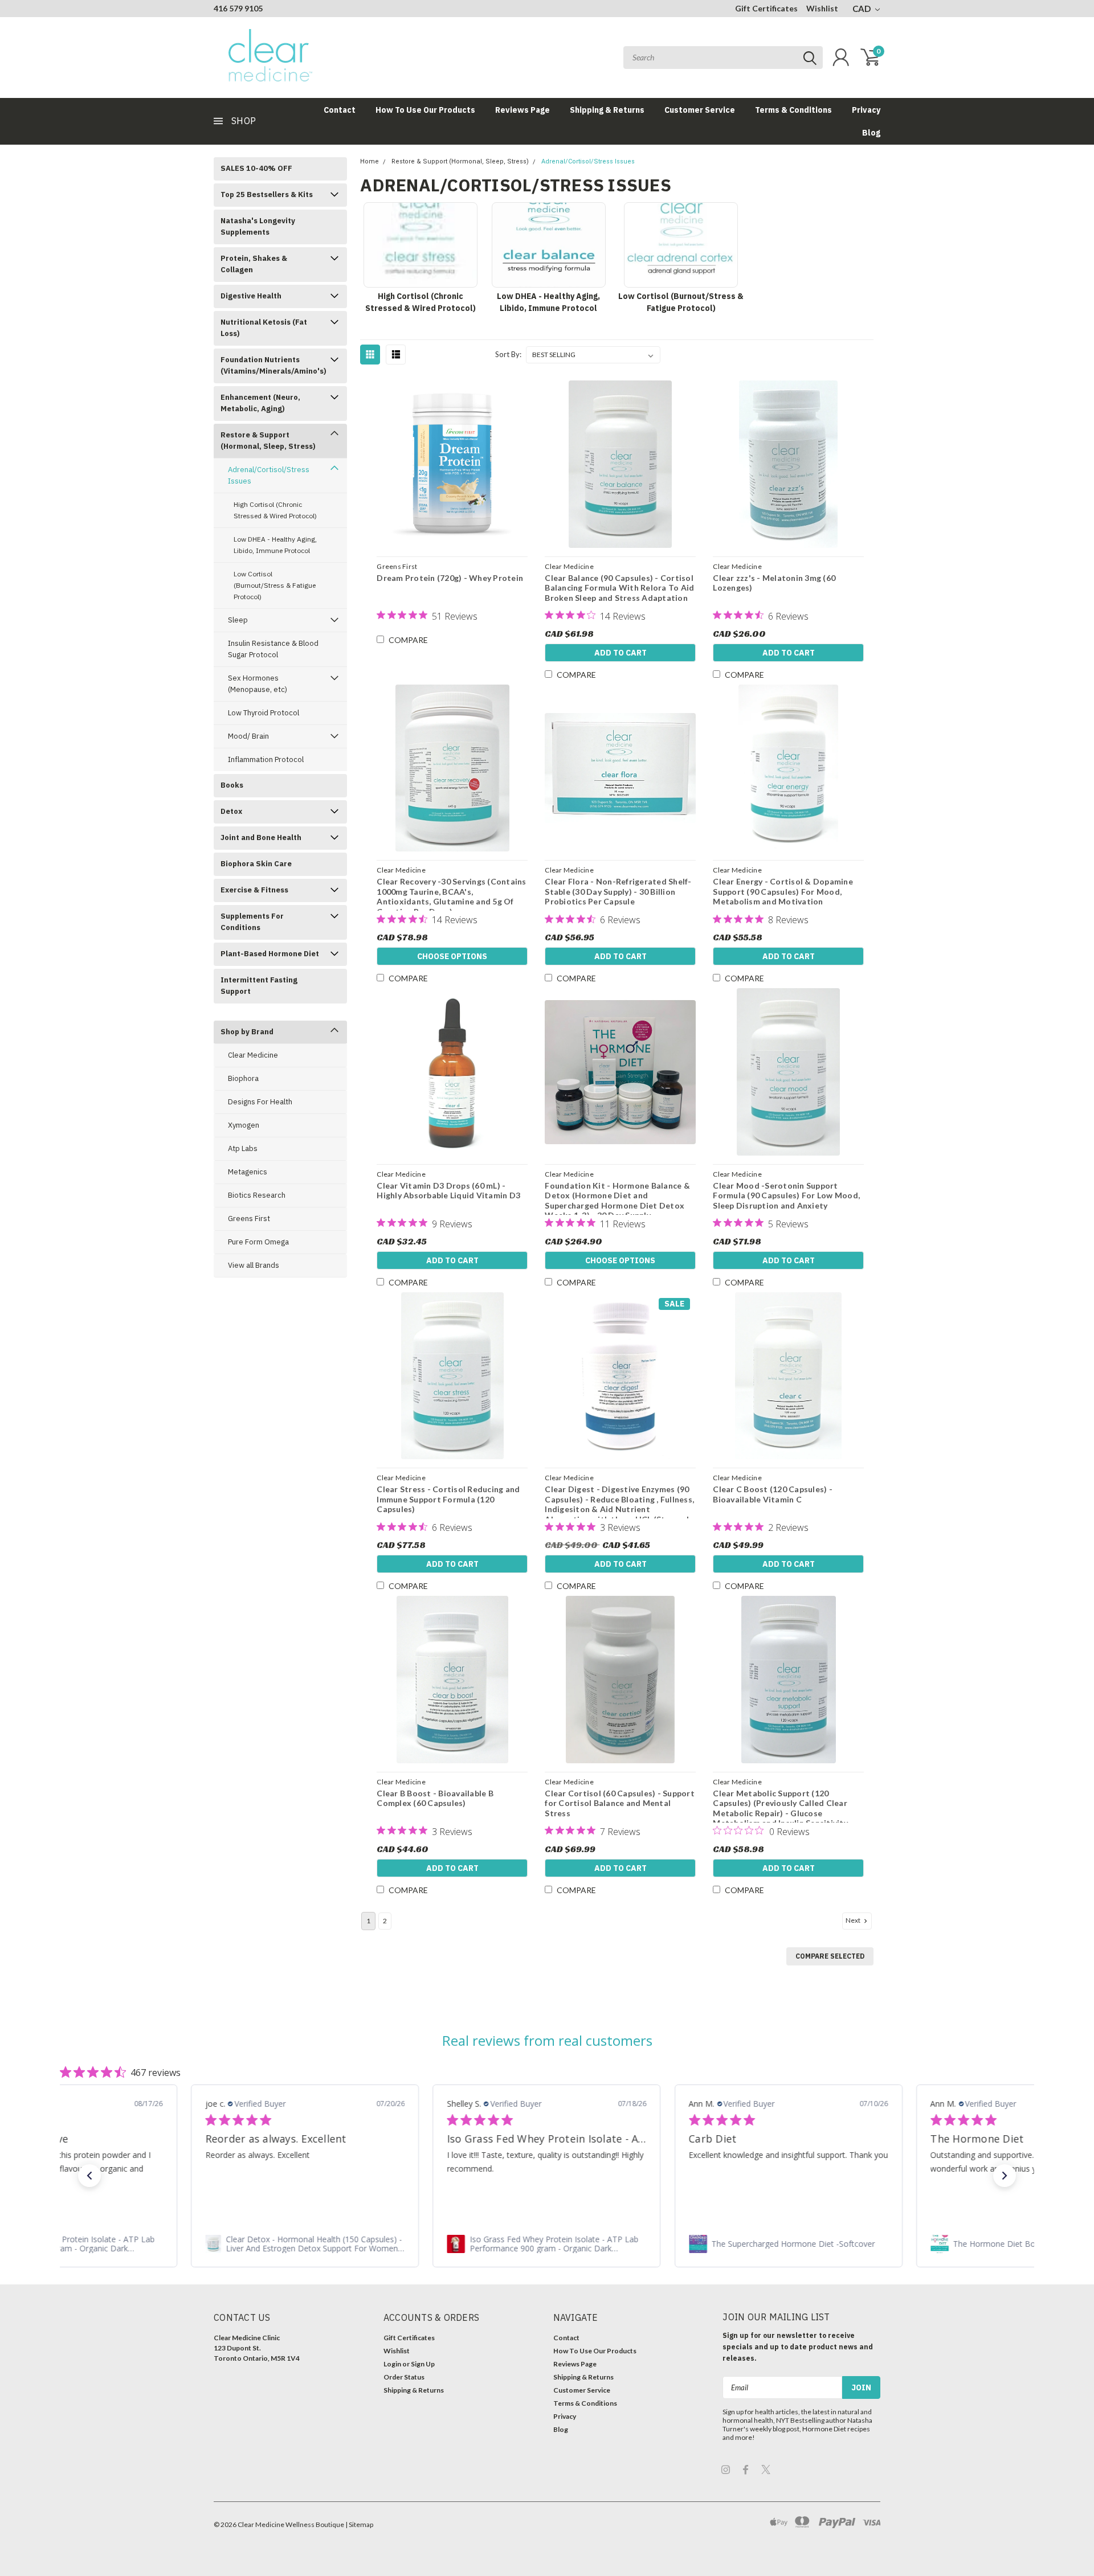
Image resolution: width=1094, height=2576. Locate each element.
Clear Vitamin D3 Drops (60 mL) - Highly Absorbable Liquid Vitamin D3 (448, 1191)
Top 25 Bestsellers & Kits (267, 194)
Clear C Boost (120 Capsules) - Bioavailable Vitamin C (773, 1494)
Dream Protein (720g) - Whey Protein (450, 578)
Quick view (452, 465)
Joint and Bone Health (261, 837)
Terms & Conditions (793, 110)
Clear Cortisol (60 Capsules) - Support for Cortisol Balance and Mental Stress (620, 1803)
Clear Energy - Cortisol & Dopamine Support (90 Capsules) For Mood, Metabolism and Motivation (783, 891)
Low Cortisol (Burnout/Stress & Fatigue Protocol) (275, 585)
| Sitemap (359, 2524)
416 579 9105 (238, 8)
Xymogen (244, 1125)
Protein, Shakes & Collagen (254, 264)
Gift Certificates (766, 8)
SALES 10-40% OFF (256, 168)
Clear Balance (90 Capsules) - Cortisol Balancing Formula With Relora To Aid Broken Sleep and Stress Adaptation (619, 588)
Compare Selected (830, 1956)
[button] (89, 2176)
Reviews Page (522, 110)
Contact (340, 110)
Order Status (404, 2377)
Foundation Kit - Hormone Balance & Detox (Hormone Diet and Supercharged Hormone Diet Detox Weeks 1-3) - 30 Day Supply (617, 1201)
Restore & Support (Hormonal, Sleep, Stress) (268, 441)
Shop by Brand (247, 1032)
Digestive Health (251, 296)
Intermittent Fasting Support (259, 986)
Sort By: (508, 354)
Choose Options (452, 956)
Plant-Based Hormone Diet (270, 954)
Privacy (866, 110)
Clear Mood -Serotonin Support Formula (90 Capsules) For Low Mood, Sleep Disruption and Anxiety (786, 1195)
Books (232, 785)
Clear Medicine (253, 1055)
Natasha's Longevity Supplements (258, 226)
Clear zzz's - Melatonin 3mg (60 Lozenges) (774, 583)
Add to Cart (621, 653)
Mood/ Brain (248, 736)
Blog (871, 133)
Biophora (243, 1078)
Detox (231, 811)
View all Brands (254, 1265)
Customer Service (700, 110)
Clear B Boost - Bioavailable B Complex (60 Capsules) (435, 1798)
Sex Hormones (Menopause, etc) (258, 684)
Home (370, 161)
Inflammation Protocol (266, 759)
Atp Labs (243, 1148)
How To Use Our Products (425, 110)
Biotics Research (257, 1195)
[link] (305, 2244)
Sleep (238, 620)
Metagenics (248, 1172)
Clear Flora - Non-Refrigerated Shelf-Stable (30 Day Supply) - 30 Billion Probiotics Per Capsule (618, 891)
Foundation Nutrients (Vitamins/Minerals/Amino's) (273, 365)
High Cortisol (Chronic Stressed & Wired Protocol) (275, 510)
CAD (862, 9)
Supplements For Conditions (252, 922)
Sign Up (423, 2364)
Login (392, 2364)
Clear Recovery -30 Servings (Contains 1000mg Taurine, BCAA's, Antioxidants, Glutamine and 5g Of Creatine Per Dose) (451, 896)
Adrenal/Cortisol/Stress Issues (269, 475)
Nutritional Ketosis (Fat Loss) (264, 328)
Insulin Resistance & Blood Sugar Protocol (273, 649)
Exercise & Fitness (254, 890)
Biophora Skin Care (256, 864)
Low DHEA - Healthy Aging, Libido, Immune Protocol (275, 545)
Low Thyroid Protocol (264, 713)
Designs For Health (260, 1102)
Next (854, 1920)
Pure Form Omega (258, 1242)
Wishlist (822, 8)
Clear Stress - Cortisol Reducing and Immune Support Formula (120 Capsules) (448, 1499)
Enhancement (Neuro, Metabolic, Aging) (260, 403)
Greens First (249, 1219)
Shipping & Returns (607, 110)
